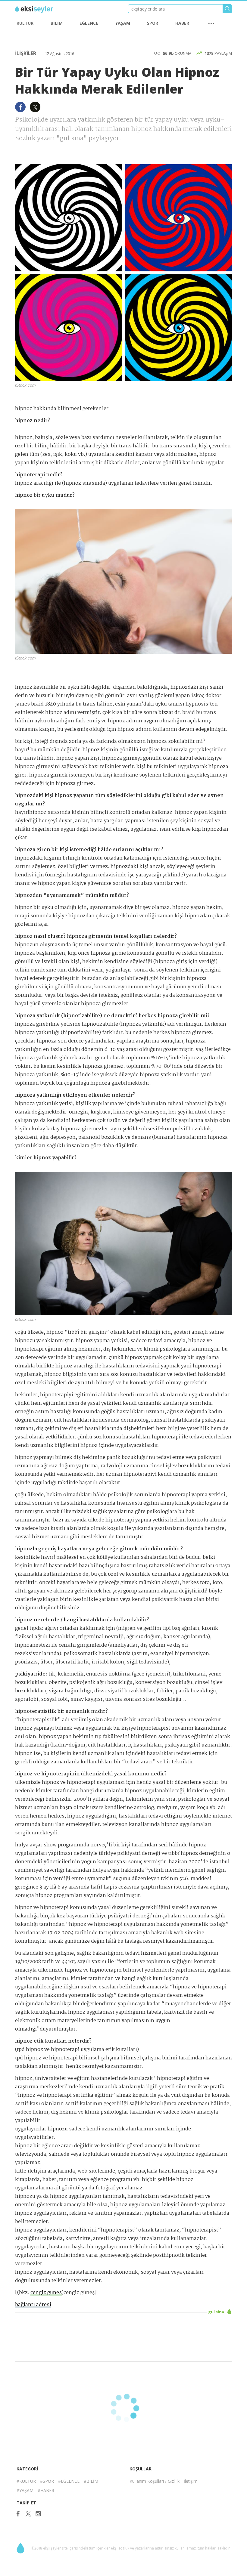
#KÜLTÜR (26, 2481)
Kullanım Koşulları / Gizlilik (155, 2481)
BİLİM (57, 23)
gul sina (217, 2312)
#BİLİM (91, 2481)
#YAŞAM (25, 2490)
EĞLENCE (89, 23)
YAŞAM (123, 23)
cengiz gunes (46, 2293)
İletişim (191, 2481)
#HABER (46, 2490)
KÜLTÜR (25, 23)
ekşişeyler (42, 9)
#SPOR (47, 2481)
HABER (182, 23)
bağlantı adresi (33, 2305)
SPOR (153, 23)
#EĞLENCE (69, 2481)
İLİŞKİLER (26, 53)
